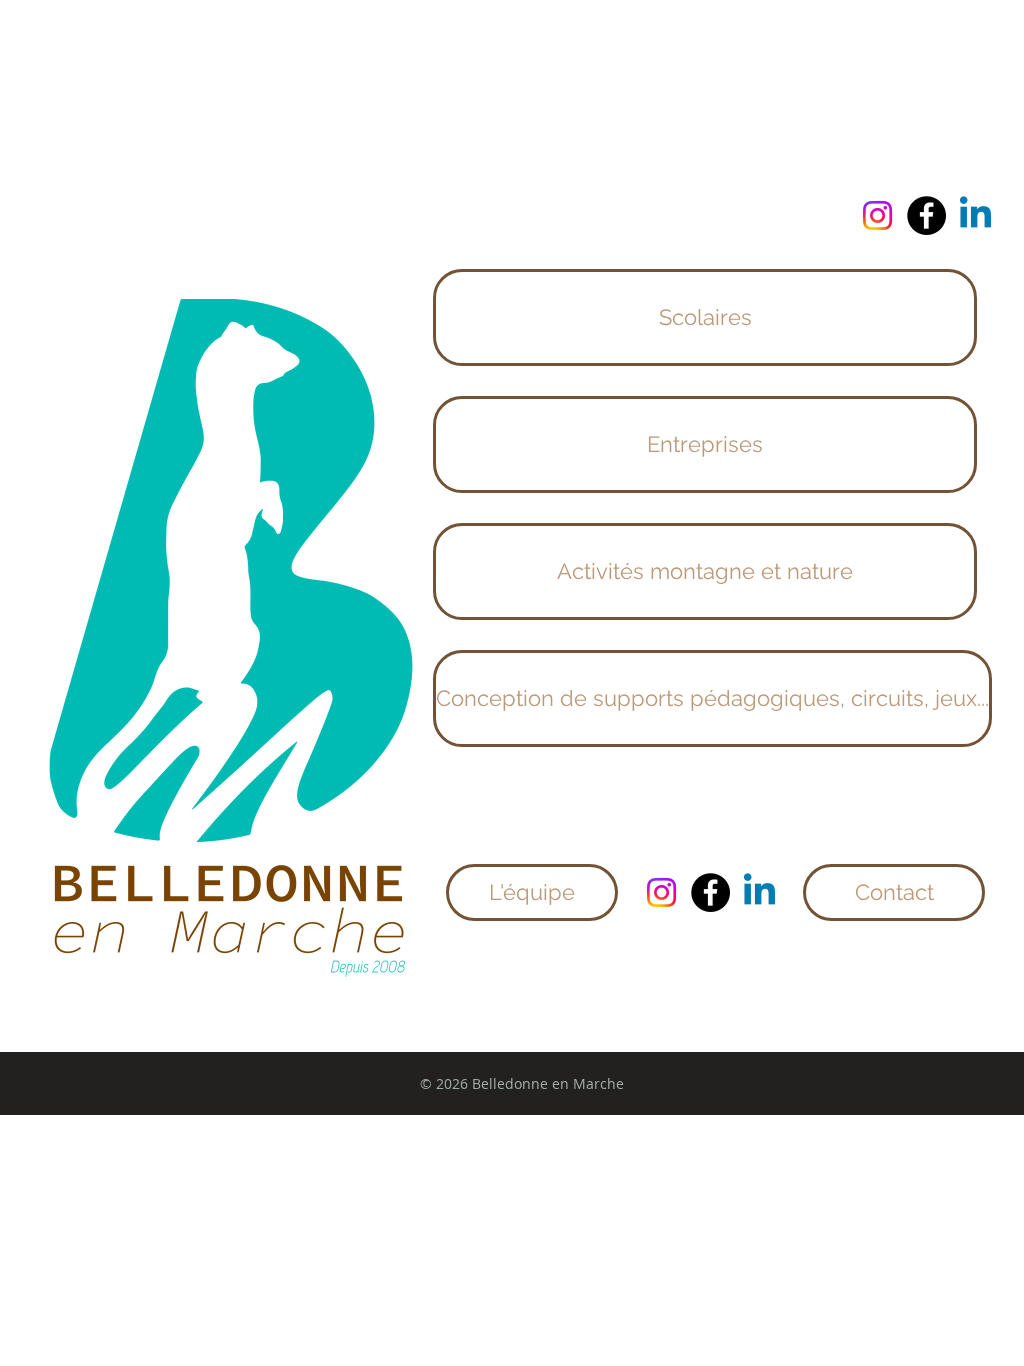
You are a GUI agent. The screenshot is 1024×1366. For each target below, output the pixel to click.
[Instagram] (877, 215)
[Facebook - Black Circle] (926, 215)
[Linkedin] (975, 215)
